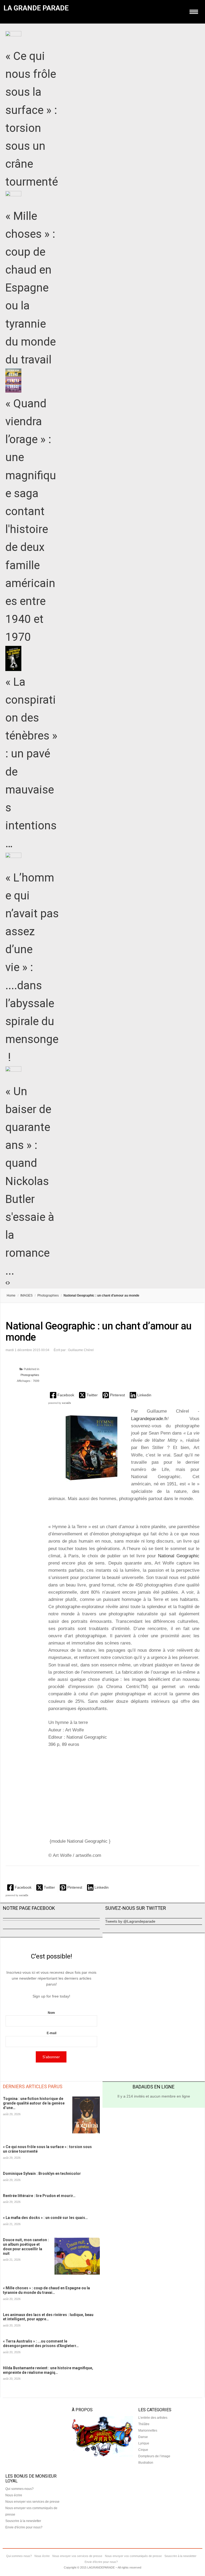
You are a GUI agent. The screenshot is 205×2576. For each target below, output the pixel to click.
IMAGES (26, 1295)
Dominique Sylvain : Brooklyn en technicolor (42, 2173)
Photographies (48, 1295)
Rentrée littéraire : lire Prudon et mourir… (39, 2196)
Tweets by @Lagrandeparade (130, 1921)
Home (11, 1295)
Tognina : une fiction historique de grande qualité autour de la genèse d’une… (34, 2103)
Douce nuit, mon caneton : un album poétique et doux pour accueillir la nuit (26, 2247)
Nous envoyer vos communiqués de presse (133, 2556)
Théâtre (144, 2424)
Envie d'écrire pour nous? (24, 2527)
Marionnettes (148, 2431)
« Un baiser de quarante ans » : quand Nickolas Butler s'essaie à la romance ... (30, 1181)
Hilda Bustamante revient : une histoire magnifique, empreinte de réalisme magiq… (48, 2370)
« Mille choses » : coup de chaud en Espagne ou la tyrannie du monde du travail (31, 288)
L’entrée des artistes (153, 2418)
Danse (143, 2437)
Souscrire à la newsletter (23, 2521)
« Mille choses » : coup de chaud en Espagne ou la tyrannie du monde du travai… (46, 2290)
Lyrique (144, 2443)
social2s (66, 1403)
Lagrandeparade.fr (149, 1419)
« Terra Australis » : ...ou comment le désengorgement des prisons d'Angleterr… (41, 2343)
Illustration (146, 2463)
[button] (63, 1395)
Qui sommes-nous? (19, 2489)
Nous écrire (14, 2495)
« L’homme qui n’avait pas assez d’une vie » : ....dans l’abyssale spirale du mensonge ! (32, 967)
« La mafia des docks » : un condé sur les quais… (45, 2218)
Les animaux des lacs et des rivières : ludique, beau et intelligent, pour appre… (48, 2317)
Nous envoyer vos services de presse (32, 2502)
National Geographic (179, 1556)
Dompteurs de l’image (154, 2456)
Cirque (143, 2450)
